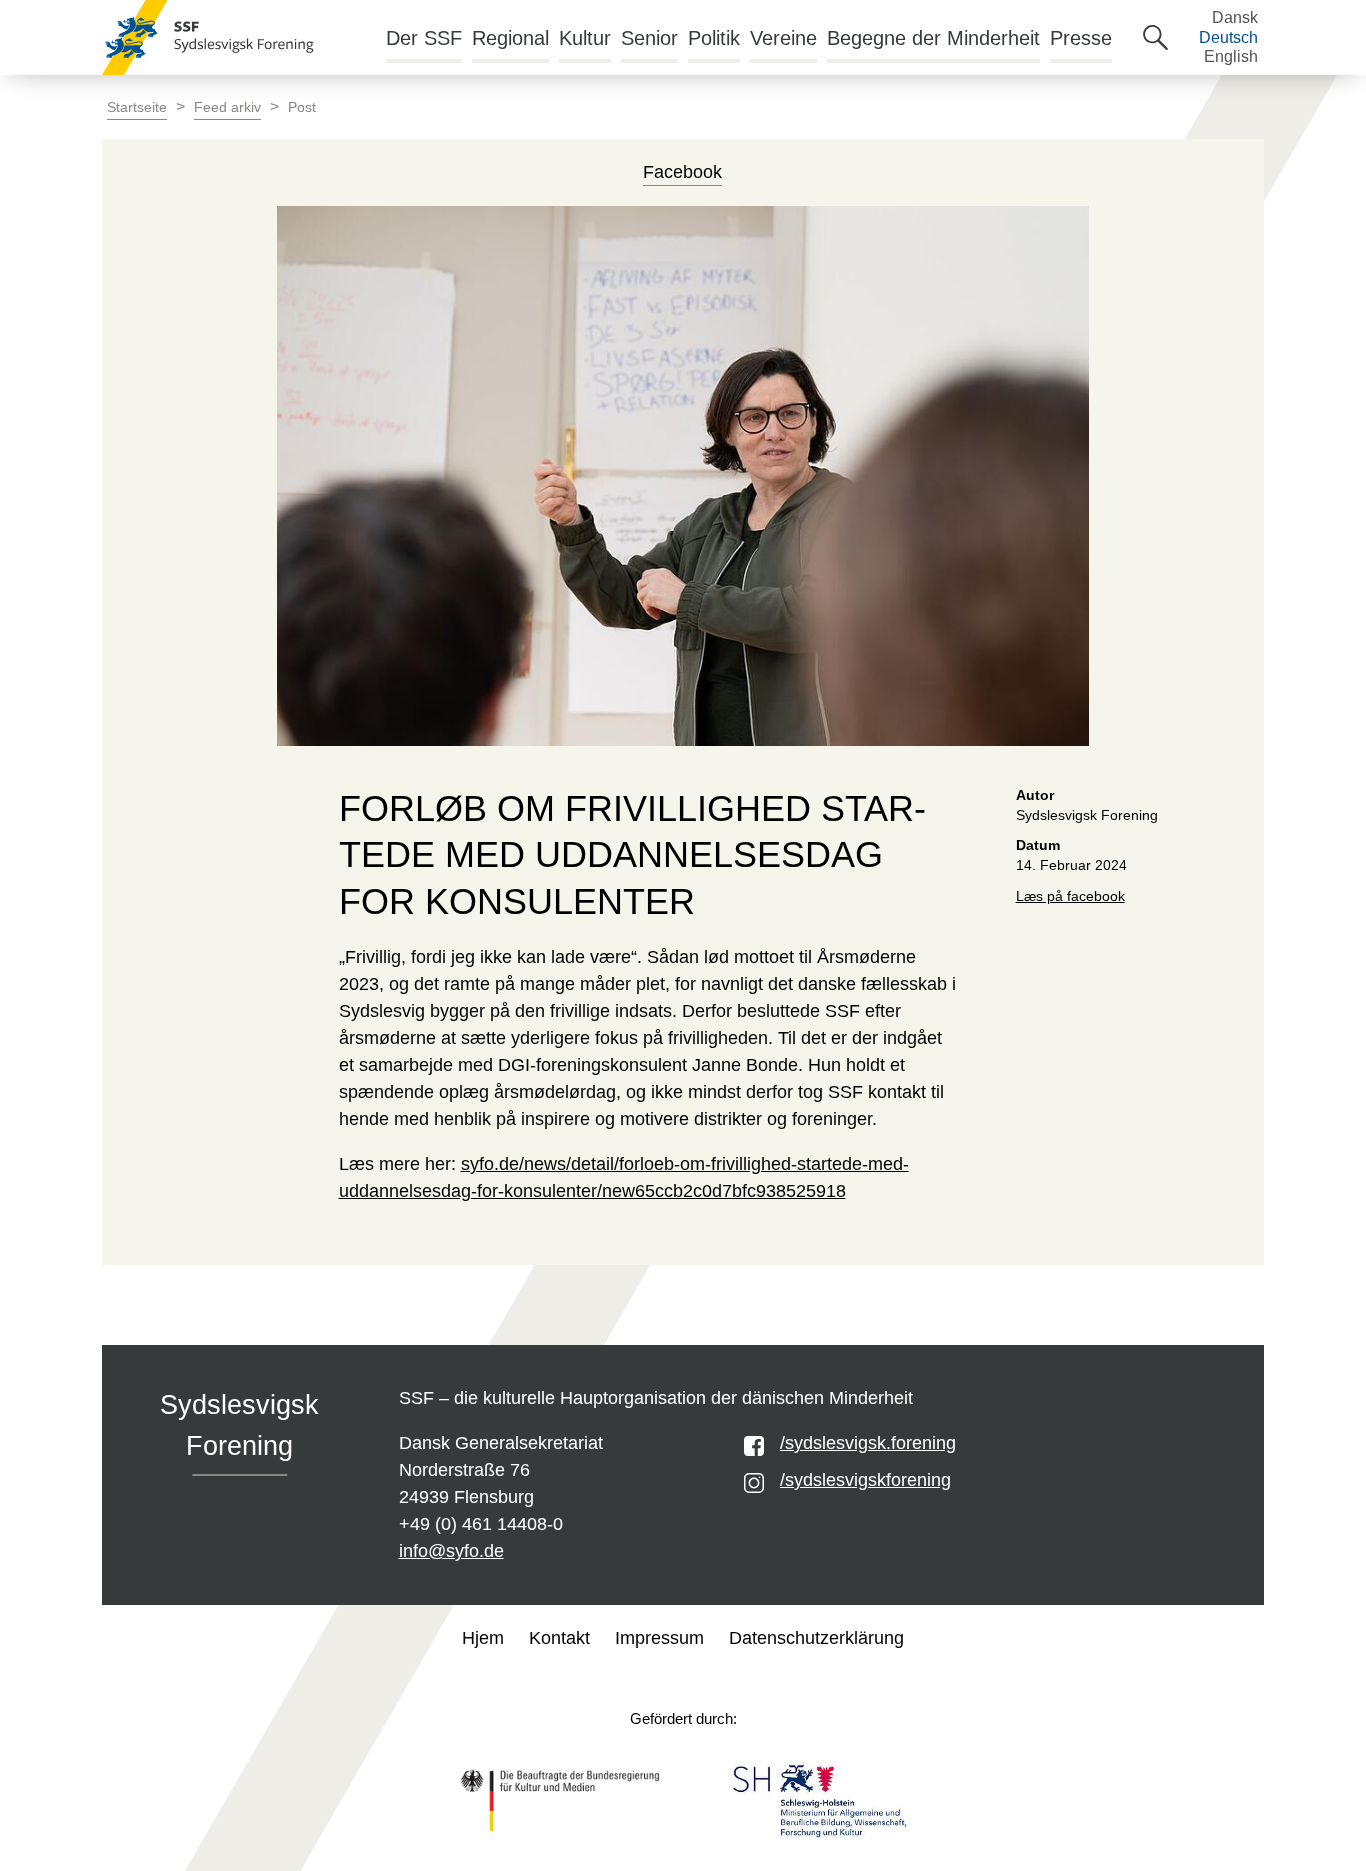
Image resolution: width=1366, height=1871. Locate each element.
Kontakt (559, 1638)
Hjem (483, 1638)
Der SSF (424, 38)
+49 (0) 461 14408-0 (481, 1524)
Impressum (659, 1638)
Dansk (1235, 17)
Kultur (585, 38)
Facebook (682, 172)
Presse (1081, 38)
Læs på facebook (1070, 896)
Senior (649, 38)
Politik (714, 38)
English (1231, 56)
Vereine (783, 38)
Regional (510, 38)
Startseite (137, 107)
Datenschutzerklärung (816, 1638)
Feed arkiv (227, 107)
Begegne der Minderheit (933, 38)
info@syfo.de (451, 1551)
